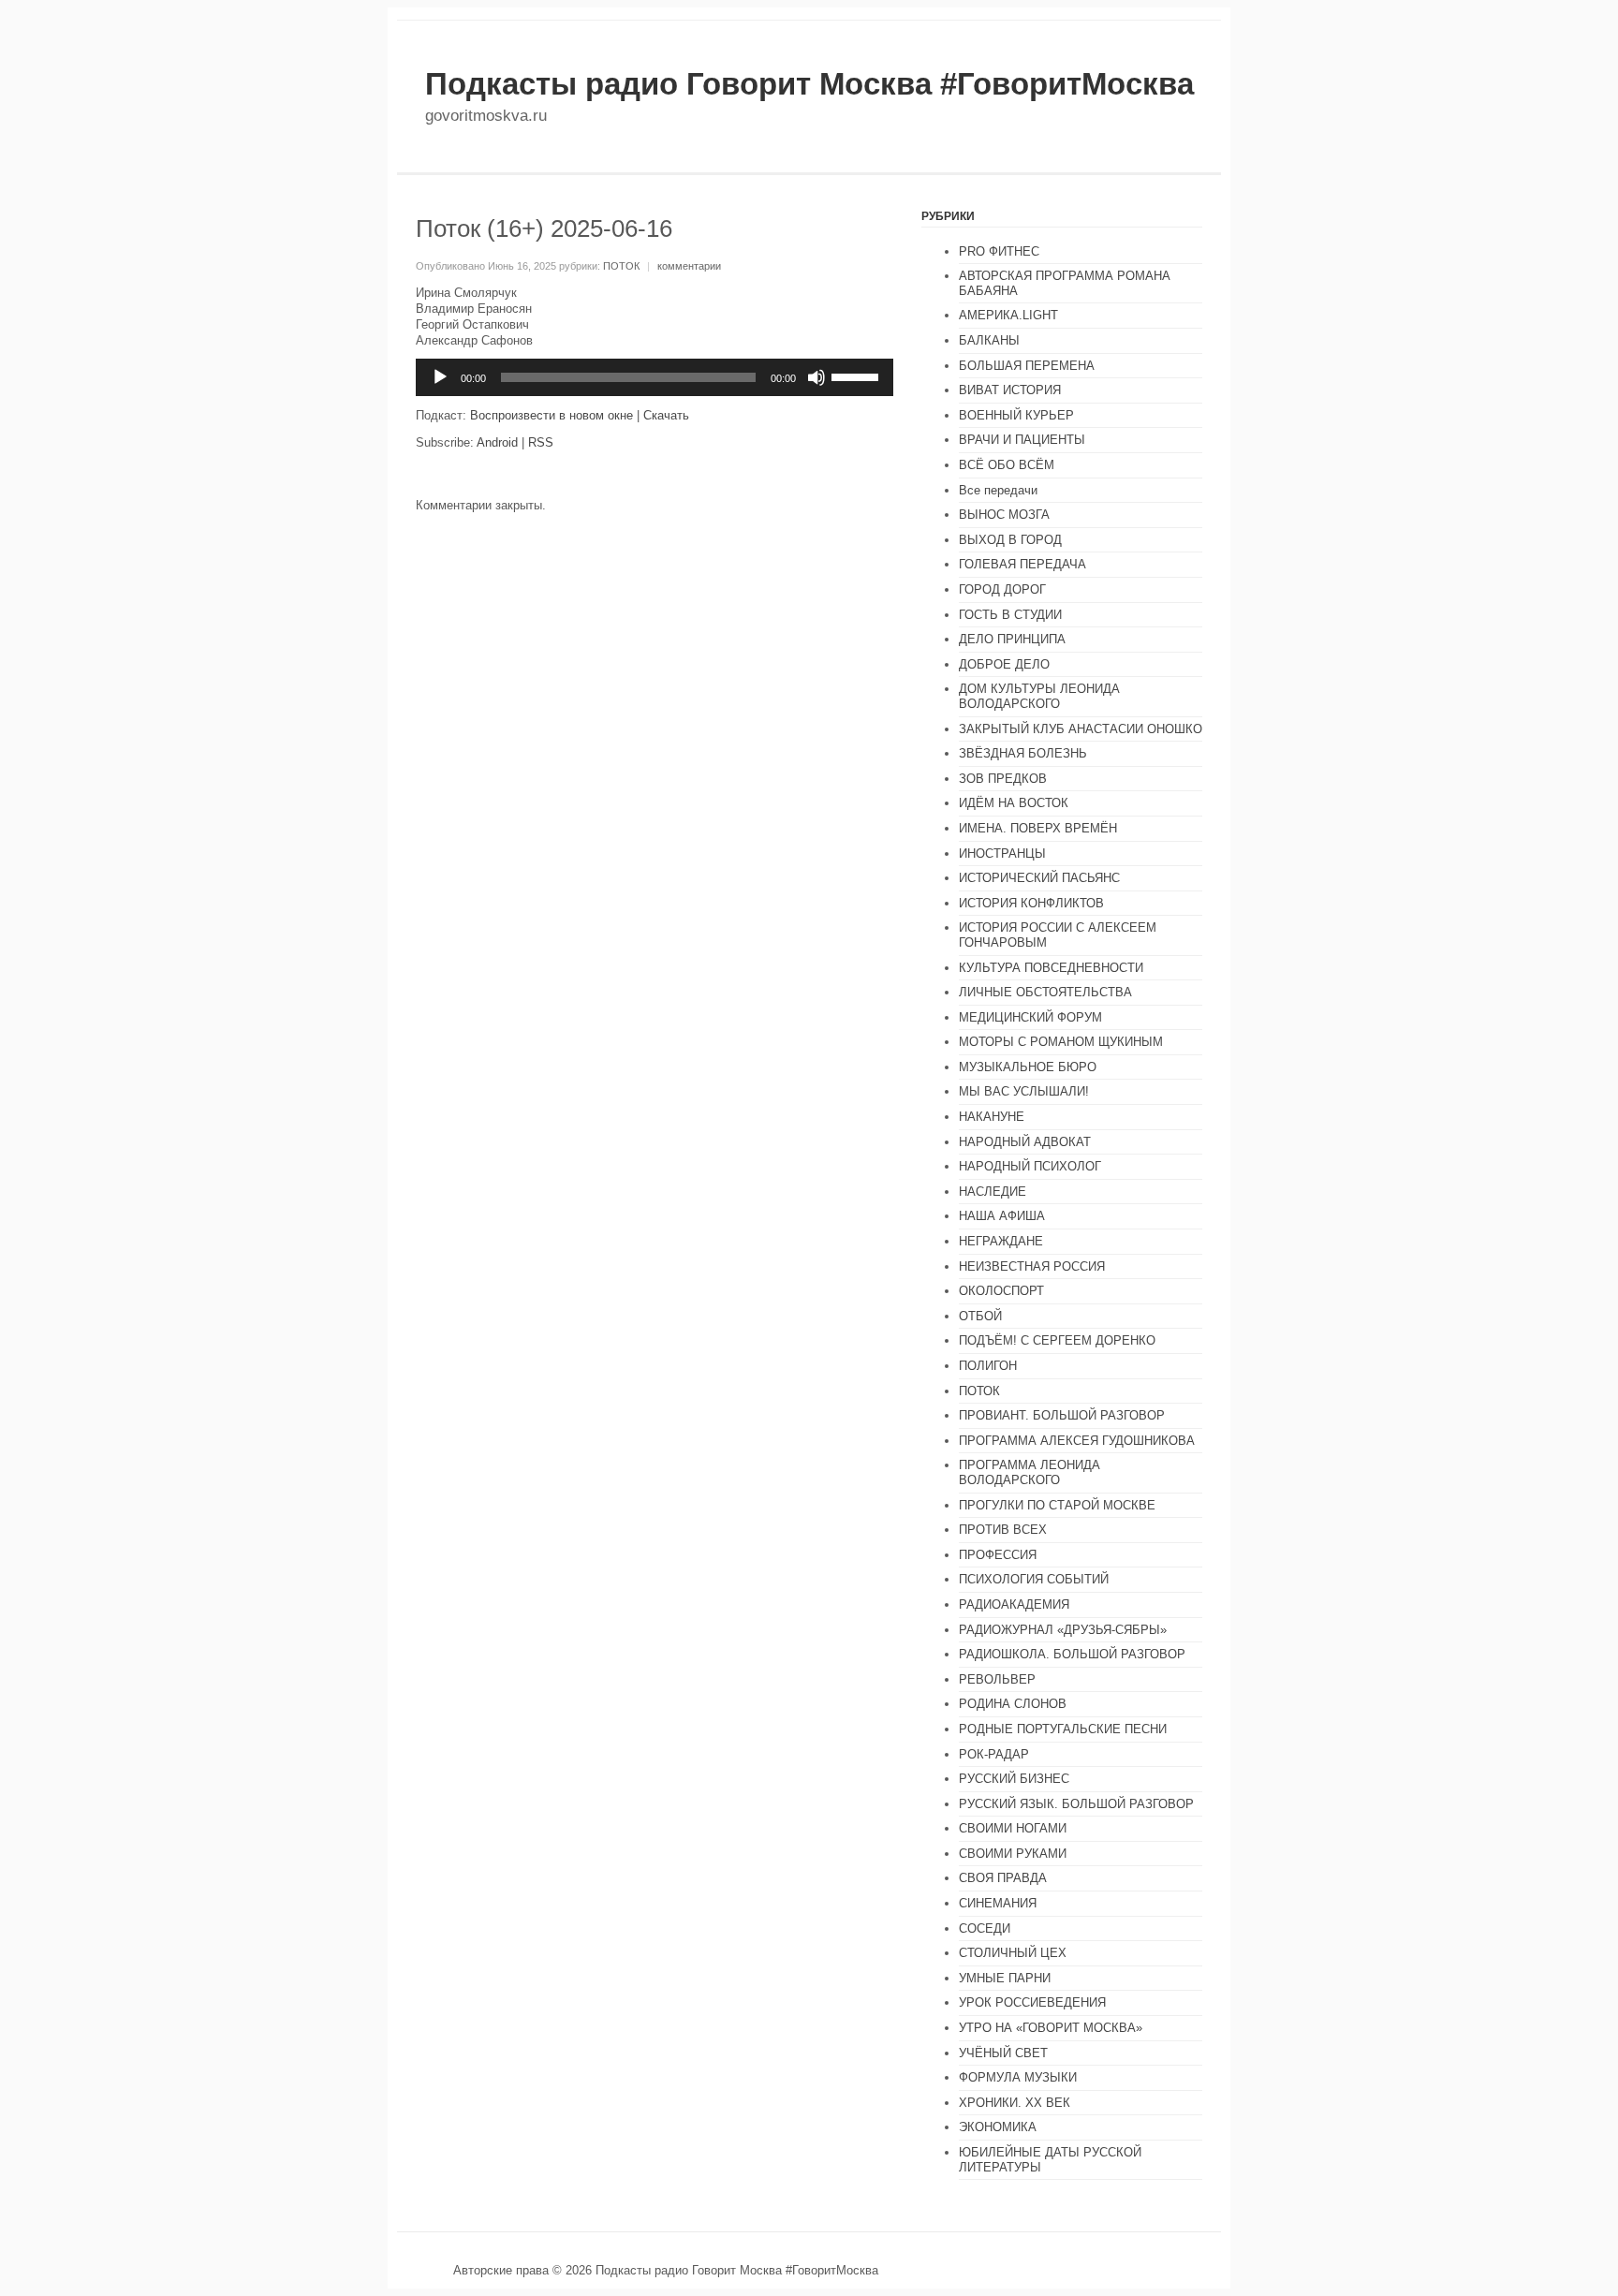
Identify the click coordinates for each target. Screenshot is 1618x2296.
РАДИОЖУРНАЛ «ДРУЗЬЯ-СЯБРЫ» (1063, 1630)
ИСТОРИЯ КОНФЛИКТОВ (1031, 903)
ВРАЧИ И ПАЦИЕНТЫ (1022, 440)
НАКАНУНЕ (992, 1117)
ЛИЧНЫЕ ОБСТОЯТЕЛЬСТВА (1045, 992)
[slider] (858, 375)
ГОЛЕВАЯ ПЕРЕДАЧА (1022, 564)
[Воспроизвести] (440, 377)
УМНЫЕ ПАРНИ (1005, 1978)
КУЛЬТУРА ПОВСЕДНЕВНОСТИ (1051, 968)
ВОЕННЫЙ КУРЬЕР (1016, 415)
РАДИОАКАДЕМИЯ (1014, 1604)
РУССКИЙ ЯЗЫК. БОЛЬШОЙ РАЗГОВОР (1076, 1804)
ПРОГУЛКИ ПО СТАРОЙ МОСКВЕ (1057, 1505)
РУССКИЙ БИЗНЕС (1014, 1779)
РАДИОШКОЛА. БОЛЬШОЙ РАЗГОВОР (1072, 1654)
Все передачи (998, 490)
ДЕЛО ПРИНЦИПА (1012, 639)
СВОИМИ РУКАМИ (1013, 1854)
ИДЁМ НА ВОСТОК (1014, 803)
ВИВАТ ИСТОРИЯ (1010, 390)
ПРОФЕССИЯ (998, 1555)
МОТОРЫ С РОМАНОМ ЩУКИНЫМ (1061, 1042)
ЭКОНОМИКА (998, 2127)
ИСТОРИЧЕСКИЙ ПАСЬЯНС (1039, 878)
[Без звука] (816, 377)
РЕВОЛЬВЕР (997, 1679)
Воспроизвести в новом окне (552, 415)
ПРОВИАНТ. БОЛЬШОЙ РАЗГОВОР (1062, 1415)
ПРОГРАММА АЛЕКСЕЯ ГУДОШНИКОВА (1077, 1441)
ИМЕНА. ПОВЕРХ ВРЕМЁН (1038, 828)
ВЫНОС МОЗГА (1004, 515)
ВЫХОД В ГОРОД (1010, 540)
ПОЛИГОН (988, 1366)
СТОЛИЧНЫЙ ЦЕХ (1013, 1953)
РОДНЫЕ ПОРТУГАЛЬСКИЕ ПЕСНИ (1063, 1729)
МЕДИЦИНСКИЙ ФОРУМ (1030, 1017)
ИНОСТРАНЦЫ (1002, 854)
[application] (655, 377)
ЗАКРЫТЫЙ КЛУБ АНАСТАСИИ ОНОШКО (1081, 729)
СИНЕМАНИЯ (998, 1903)
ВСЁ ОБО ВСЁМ (1007, 465)
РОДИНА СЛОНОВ (1013, 1704)
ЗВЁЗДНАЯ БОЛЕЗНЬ (1023, 753)
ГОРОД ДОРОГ (1002, 589)
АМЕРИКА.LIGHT (1008, 315)
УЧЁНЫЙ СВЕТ (1003, 2053)
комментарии (689, 266)
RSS (541, 442)
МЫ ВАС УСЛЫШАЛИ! (1024, 1091)
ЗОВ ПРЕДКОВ (1003, 779)
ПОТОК (621, 266)
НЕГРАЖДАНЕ (1001, 1241)
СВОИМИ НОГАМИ (1013, 1828)
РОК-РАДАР (994, 1754)
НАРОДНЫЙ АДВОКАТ (1025, 1142)
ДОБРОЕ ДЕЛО (1004, 664)
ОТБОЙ (980, 1316)
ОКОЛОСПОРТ (1001, 1291)
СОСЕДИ (985, 1928)
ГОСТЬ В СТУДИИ (1010, 615)
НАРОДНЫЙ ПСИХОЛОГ (1030, 1166)
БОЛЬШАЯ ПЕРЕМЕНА (1027, 366)
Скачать (666, 415)
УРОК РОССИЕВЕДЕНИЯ (1032, 2002)
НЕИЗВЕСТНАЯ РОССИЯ (1032, 1266)
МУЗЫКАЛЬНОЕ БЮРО (1028, 1067)
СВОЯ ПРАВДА (1003, 1878)
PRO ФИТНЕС (999, 251)
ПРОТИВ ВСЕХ (1003, 1530)
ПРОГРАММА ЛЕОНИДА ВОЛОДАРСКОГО (1030, 1472)
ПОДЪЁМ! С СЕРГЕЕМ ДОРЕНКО (1057, 1340)
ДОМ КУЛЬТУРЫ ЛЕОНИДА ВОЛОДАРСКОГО (1039, 696)
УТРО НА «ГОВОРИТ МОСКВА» (1051, 2028)
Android (497, 442)
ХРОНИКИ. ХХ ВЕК (1015, 2103)
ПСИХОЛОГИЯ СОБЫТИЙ (1034, 1579)
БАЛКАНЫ (989, 340)
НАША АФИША (1002, 1216)
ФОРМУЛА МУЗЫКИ (1018, 2077)
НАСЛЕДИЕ (993, 1192)
